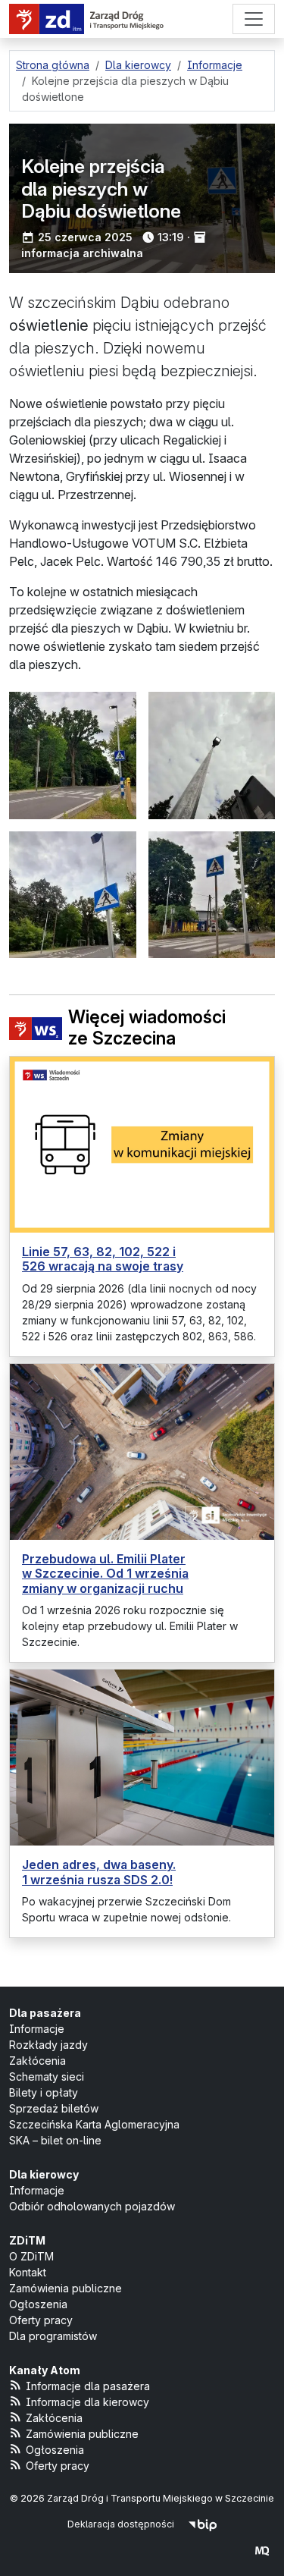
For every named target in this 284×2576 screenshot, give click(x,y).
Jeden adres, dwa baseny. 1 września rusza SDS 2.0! (99, 1872)
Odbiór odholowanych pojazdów (92, 2206)
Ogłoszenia (38, 2304)
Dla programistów (53, 2336)
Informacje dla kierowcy (87, 2402)
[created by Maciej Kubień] (262, 2551)
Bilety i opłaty (44, 2092)
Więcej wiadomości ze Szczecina (147, 1028)
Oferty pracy (41, 2320)
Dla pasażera (45, 2013)
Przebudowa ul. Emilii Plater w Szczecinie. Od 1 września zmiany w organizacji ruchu (105, 1573)
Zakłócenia (37, 2061)
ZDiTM (27, 2240)
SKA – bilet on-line (55, 2140)
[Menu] (254, 19)
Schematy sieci (47, 2077)
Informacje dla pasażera (88, 2386)
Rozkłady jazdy (48, 2045)
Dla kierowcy (44, 2174)
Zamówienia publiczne (66, 2288)
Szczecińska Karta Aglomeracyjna (94, 2124)
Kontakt (28, 2272)
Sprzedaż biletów (54, 2108)
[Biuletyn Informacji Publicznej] (203, 2524)
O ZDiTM (31, 2256)
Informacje (37, 2029)
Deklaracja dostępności (121, 2524)
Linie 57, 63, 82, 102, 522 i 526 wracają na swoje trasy (103, 1259)
